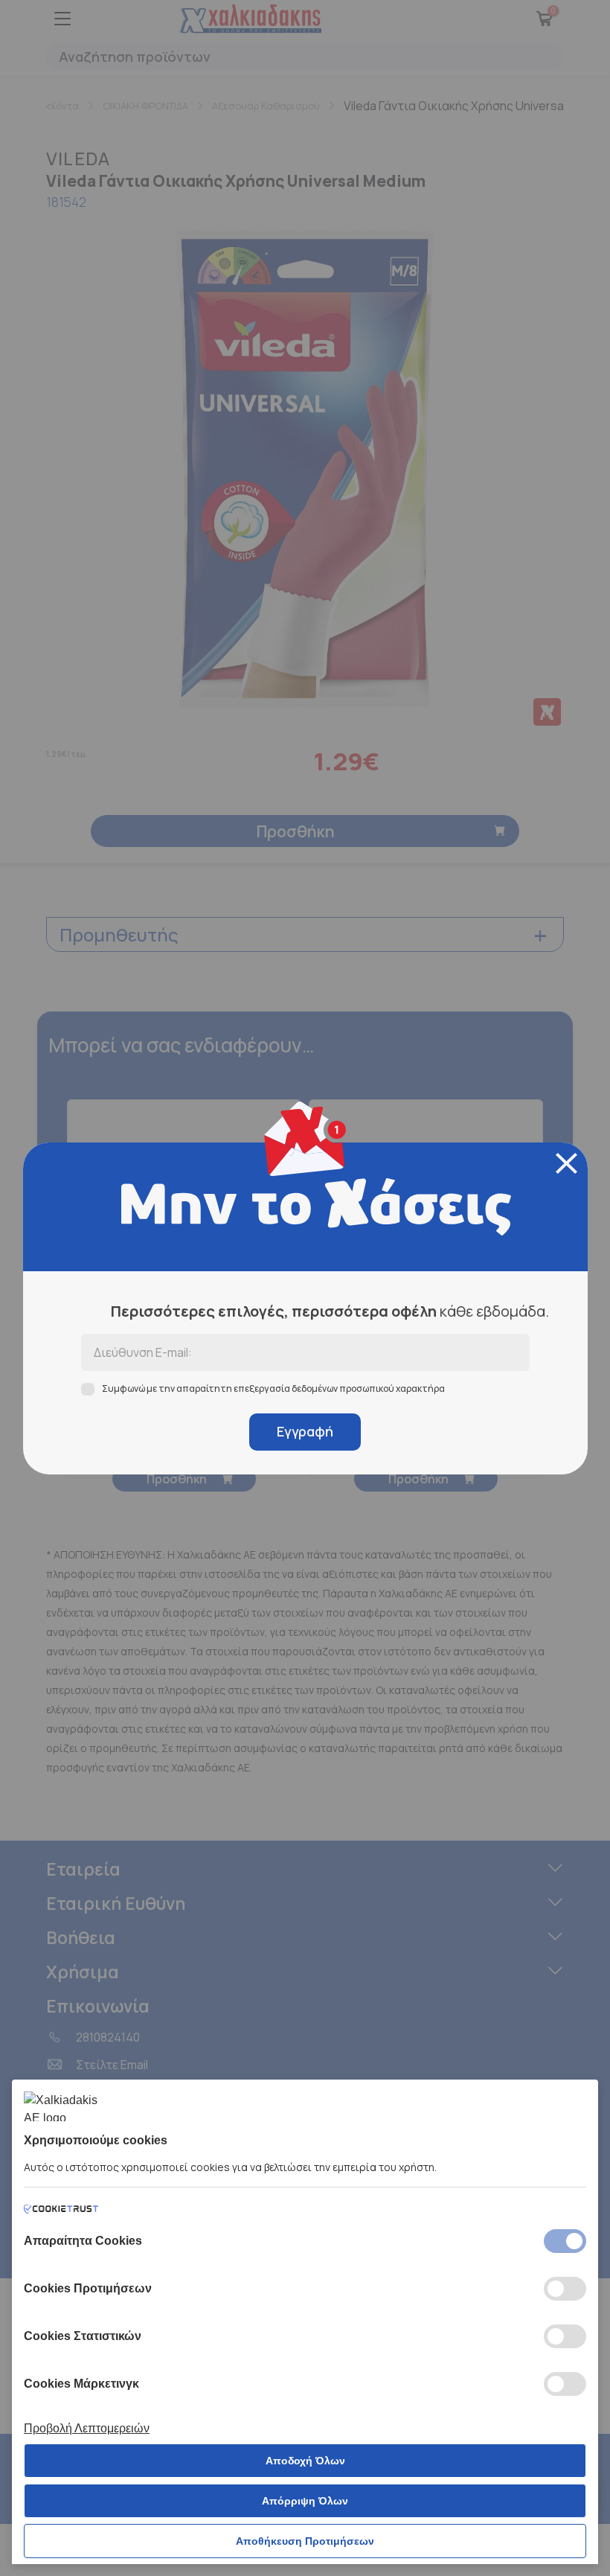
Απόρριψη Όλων (305, 2501)
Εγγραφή (305, 1431)
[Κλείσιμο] (566, 1163)
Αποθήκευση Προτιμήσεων (305, 2541)
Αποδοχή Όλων (305, 2461)
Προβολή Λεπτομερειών (87, 2428)
